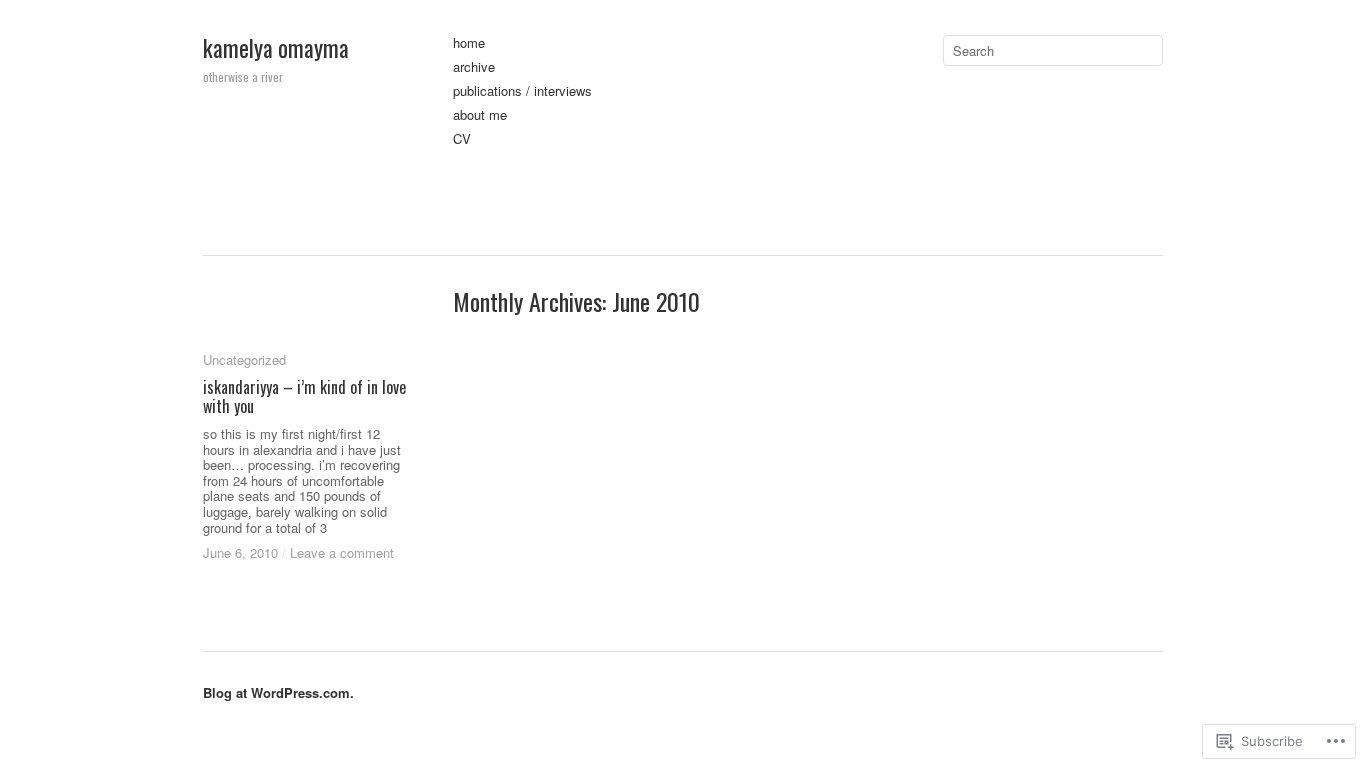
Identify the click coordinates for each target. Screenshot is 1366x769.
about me (480, 115)
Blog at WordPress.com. (278, 692)
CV (462, 139)
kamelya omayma (276, 48)
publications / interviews (522, 91)
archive (474, 67)
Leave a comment (342, 552)
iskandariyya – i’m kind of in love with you (304, 396)
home (469, 43)
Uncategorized (244, 359)
